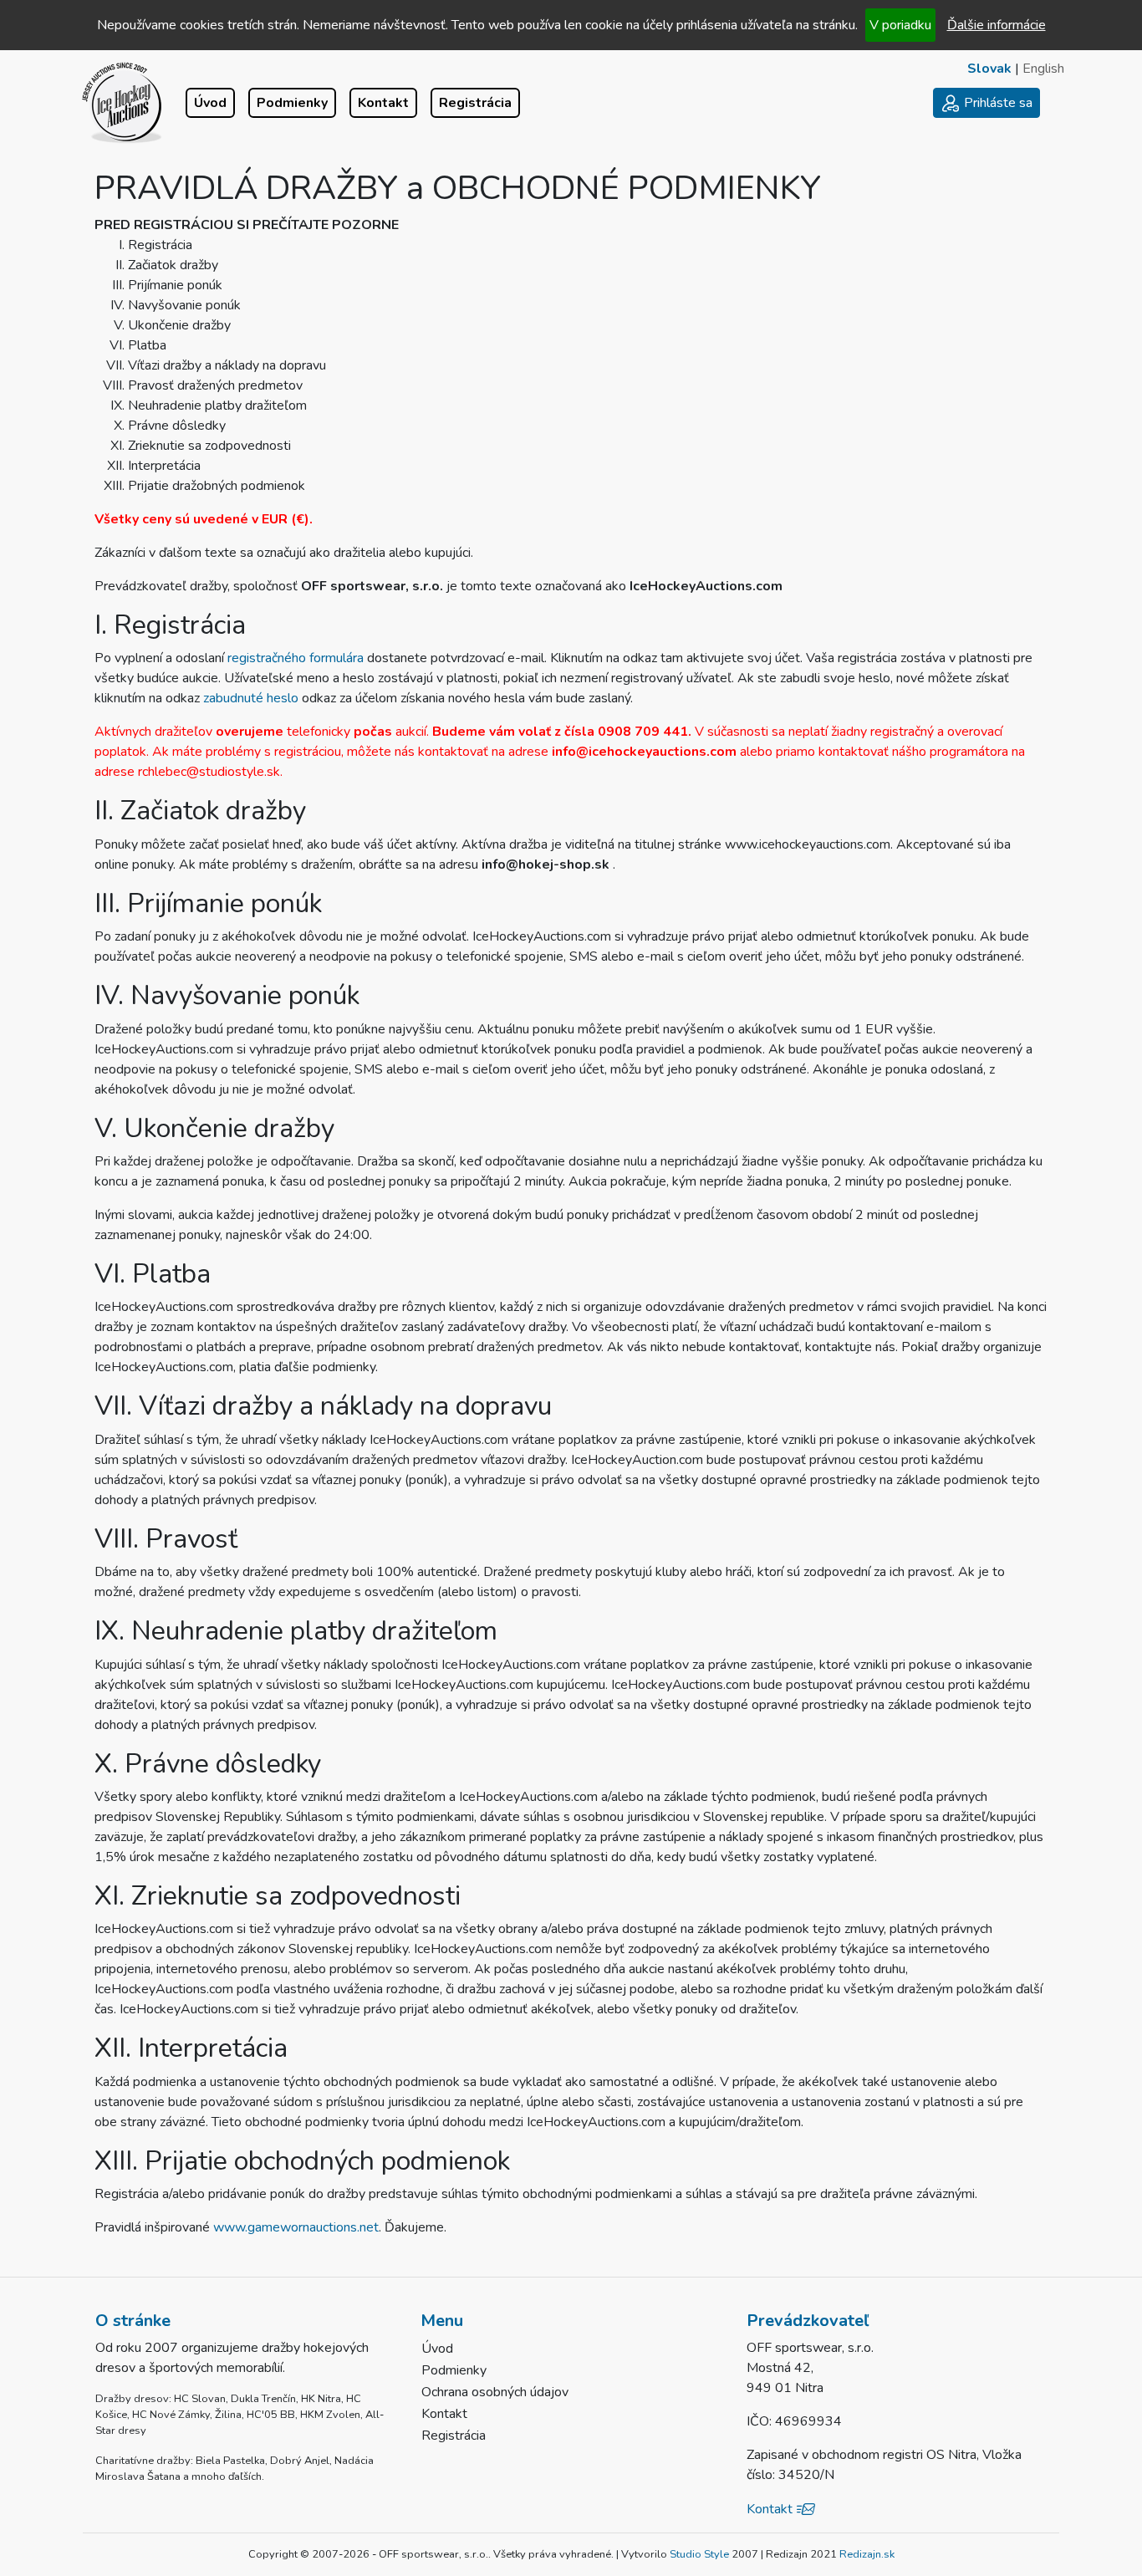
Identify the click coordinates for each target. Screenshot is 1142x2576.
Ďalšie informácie (997, 25)
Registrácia (475, 103)
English (1043, 69)
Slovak (989, 69)
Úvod (210, 103)
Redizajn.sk (867, 2554)
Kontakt (383, 103)
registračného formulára (297, 658)
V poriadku (900, 25)
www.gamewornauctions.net (296, 2227)
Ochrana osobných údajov (495, 2392)
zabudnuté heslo (252, 698)
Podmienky (292, 103)
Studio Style (699, 2554)
